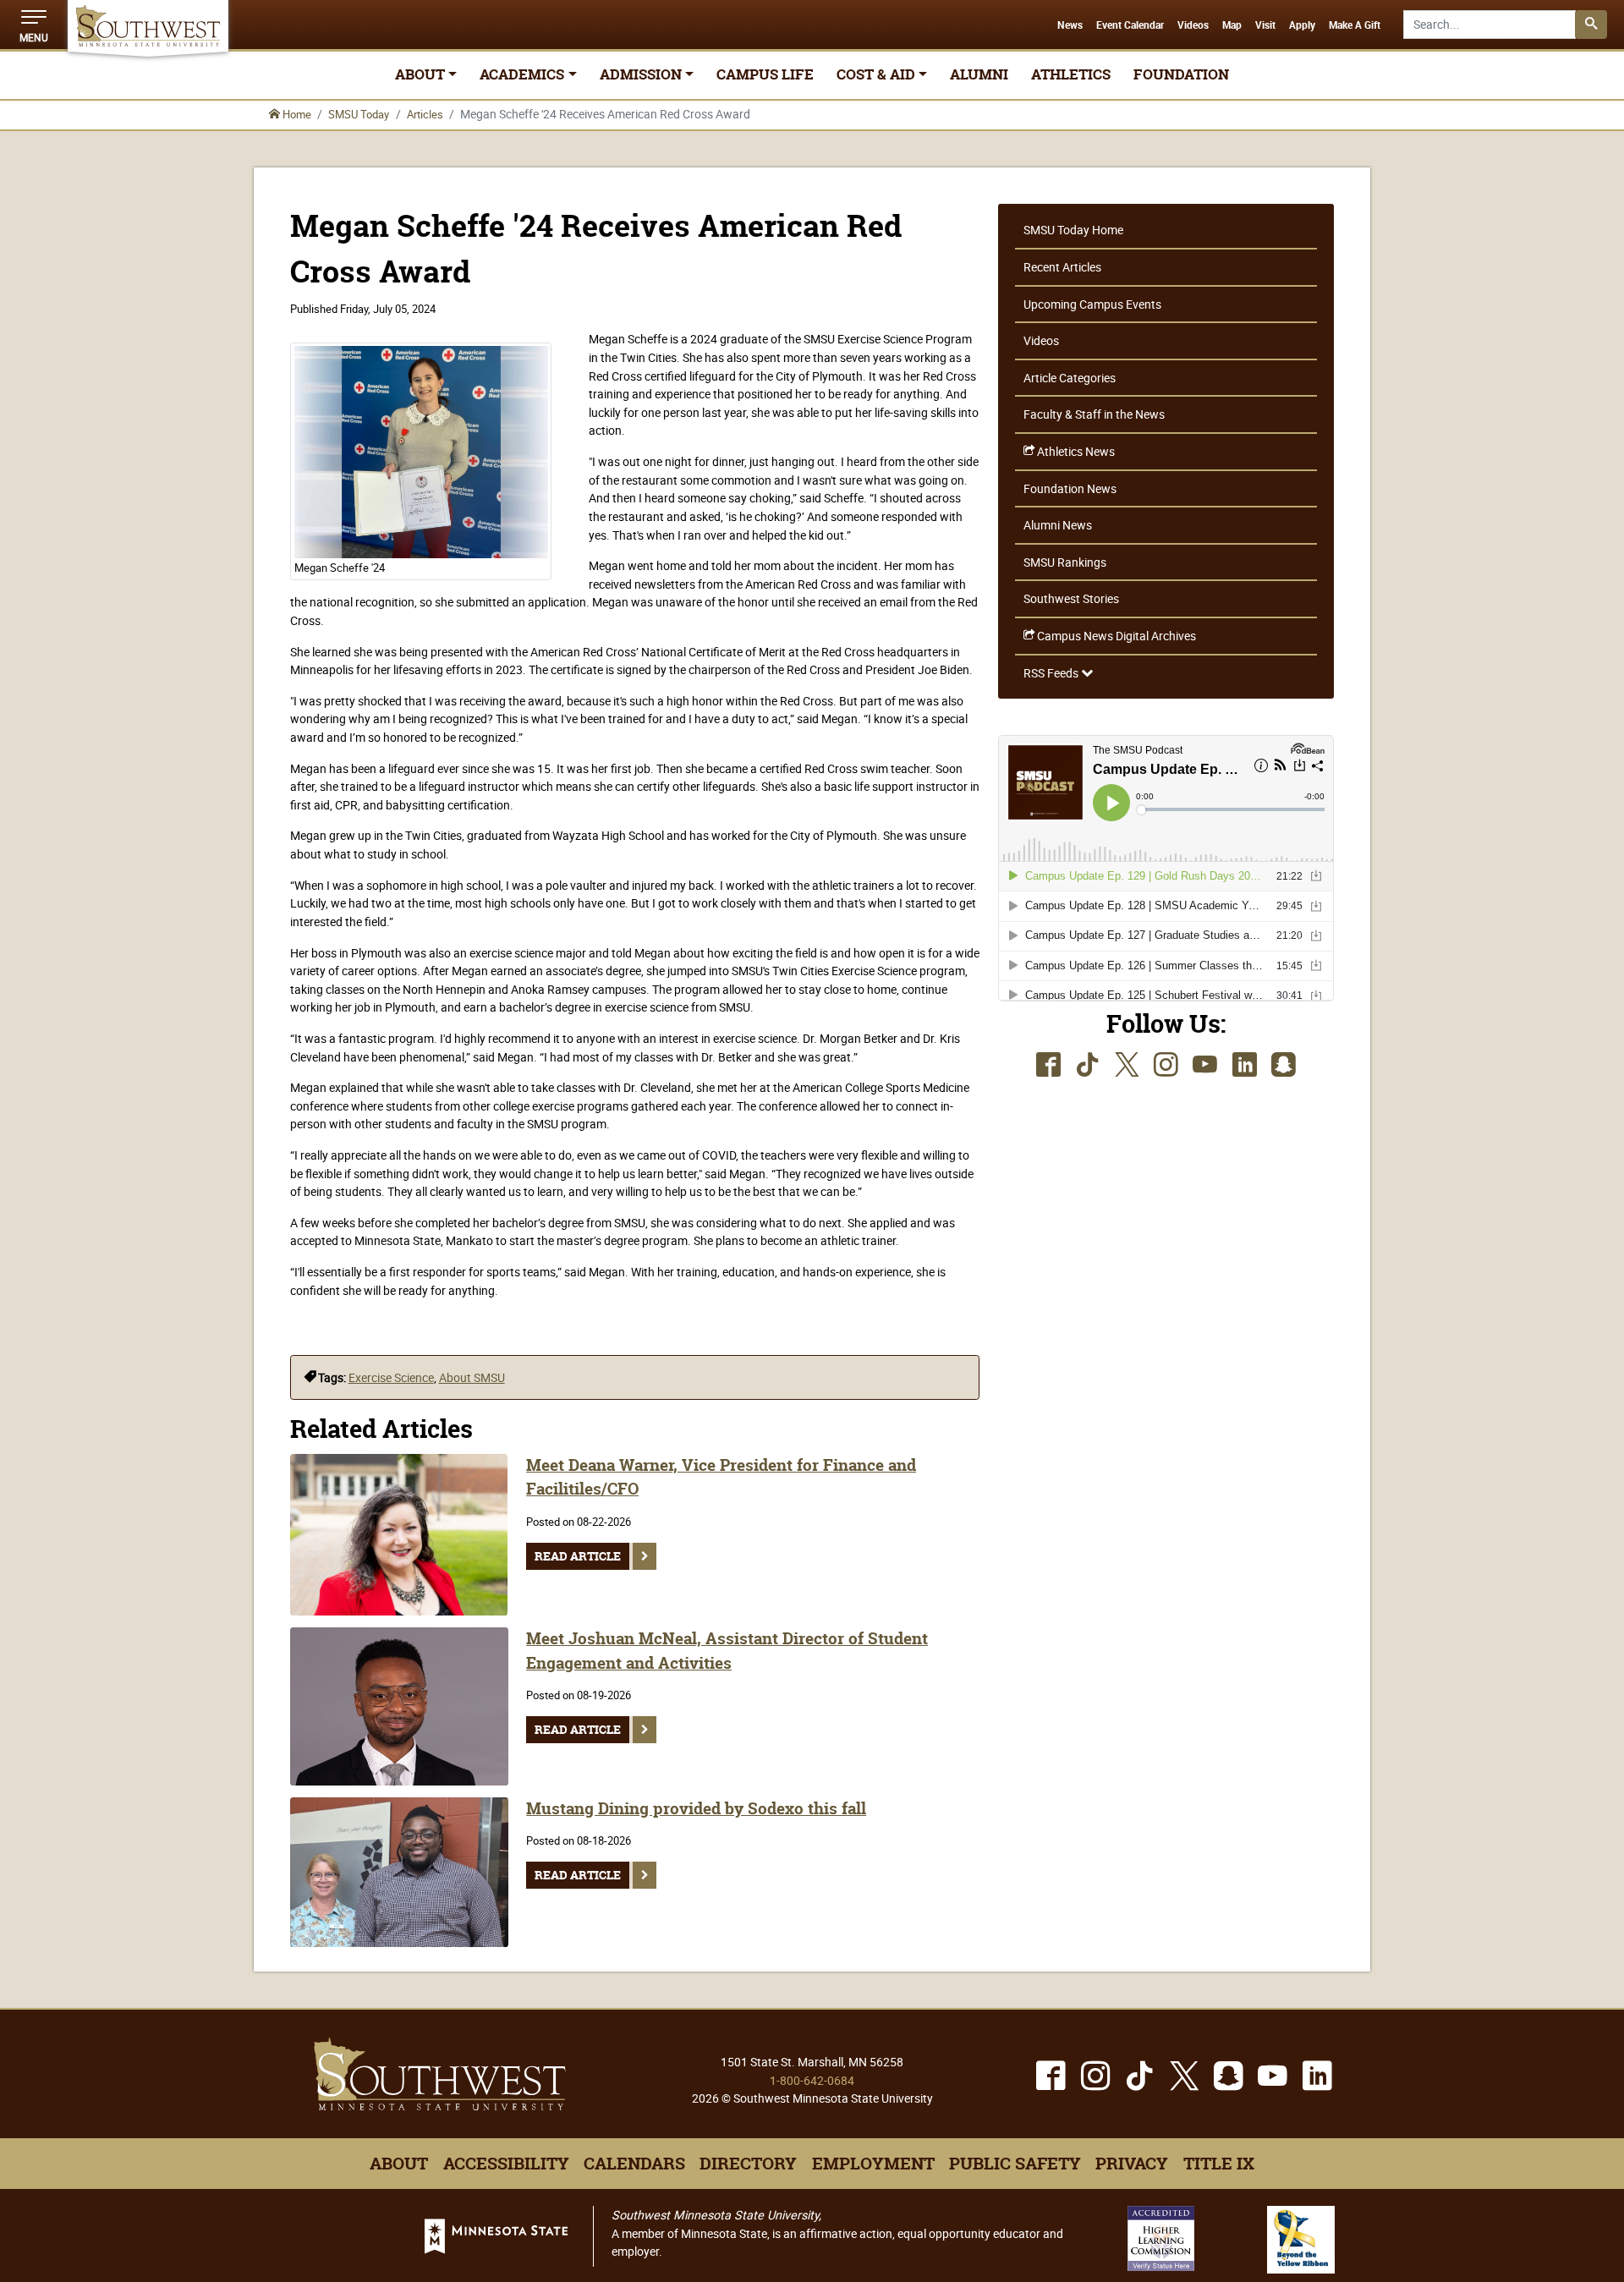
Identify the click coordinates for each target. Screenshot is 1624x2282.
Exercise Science (391, 1377)
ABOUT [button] (420, 74)
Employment (873, 2164)
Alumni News (1058, 525)
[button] (34, 25)
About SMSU (472, 1377)
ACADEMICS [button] (522, 74)
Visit (1265, 25)
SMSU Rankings (1065, 562)
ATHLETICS (1071, 74)
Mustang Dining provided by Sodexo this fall (696, 1809)
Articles (425, 114)
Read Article (578, 1556)
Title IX (1219, 2164)
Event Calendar (1130, 25)
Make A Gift (1355, 25)
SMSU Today (359, 114)
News (1070, 25)
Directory (748, 2164)
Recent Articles (1062, 267)
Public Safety (1015, 2164)
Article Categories (1070, 378)
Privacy (1132, 2164)
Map (1232, 25)
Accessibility (506, 2164)
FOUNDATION (1181, 74)
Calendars (634, 2164)
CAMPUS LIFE (765, 74)
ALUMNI (979, 74)
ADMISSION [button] (641, 74)
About (399, 2164)
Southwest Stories (1071, 598)
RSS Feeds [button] (1052, 673)
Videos (1193, 25)
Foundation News (1070, 488)
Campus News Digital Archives (1115, 636)
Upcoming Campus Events (1092, 304)
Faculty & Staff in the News (1094, 414)
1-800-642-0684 (812, 2080)
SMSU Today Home (1073, 230)
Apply (1302, 25)
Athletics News (1075, 451)
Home (296, 114)
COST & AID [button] (876, 74)
